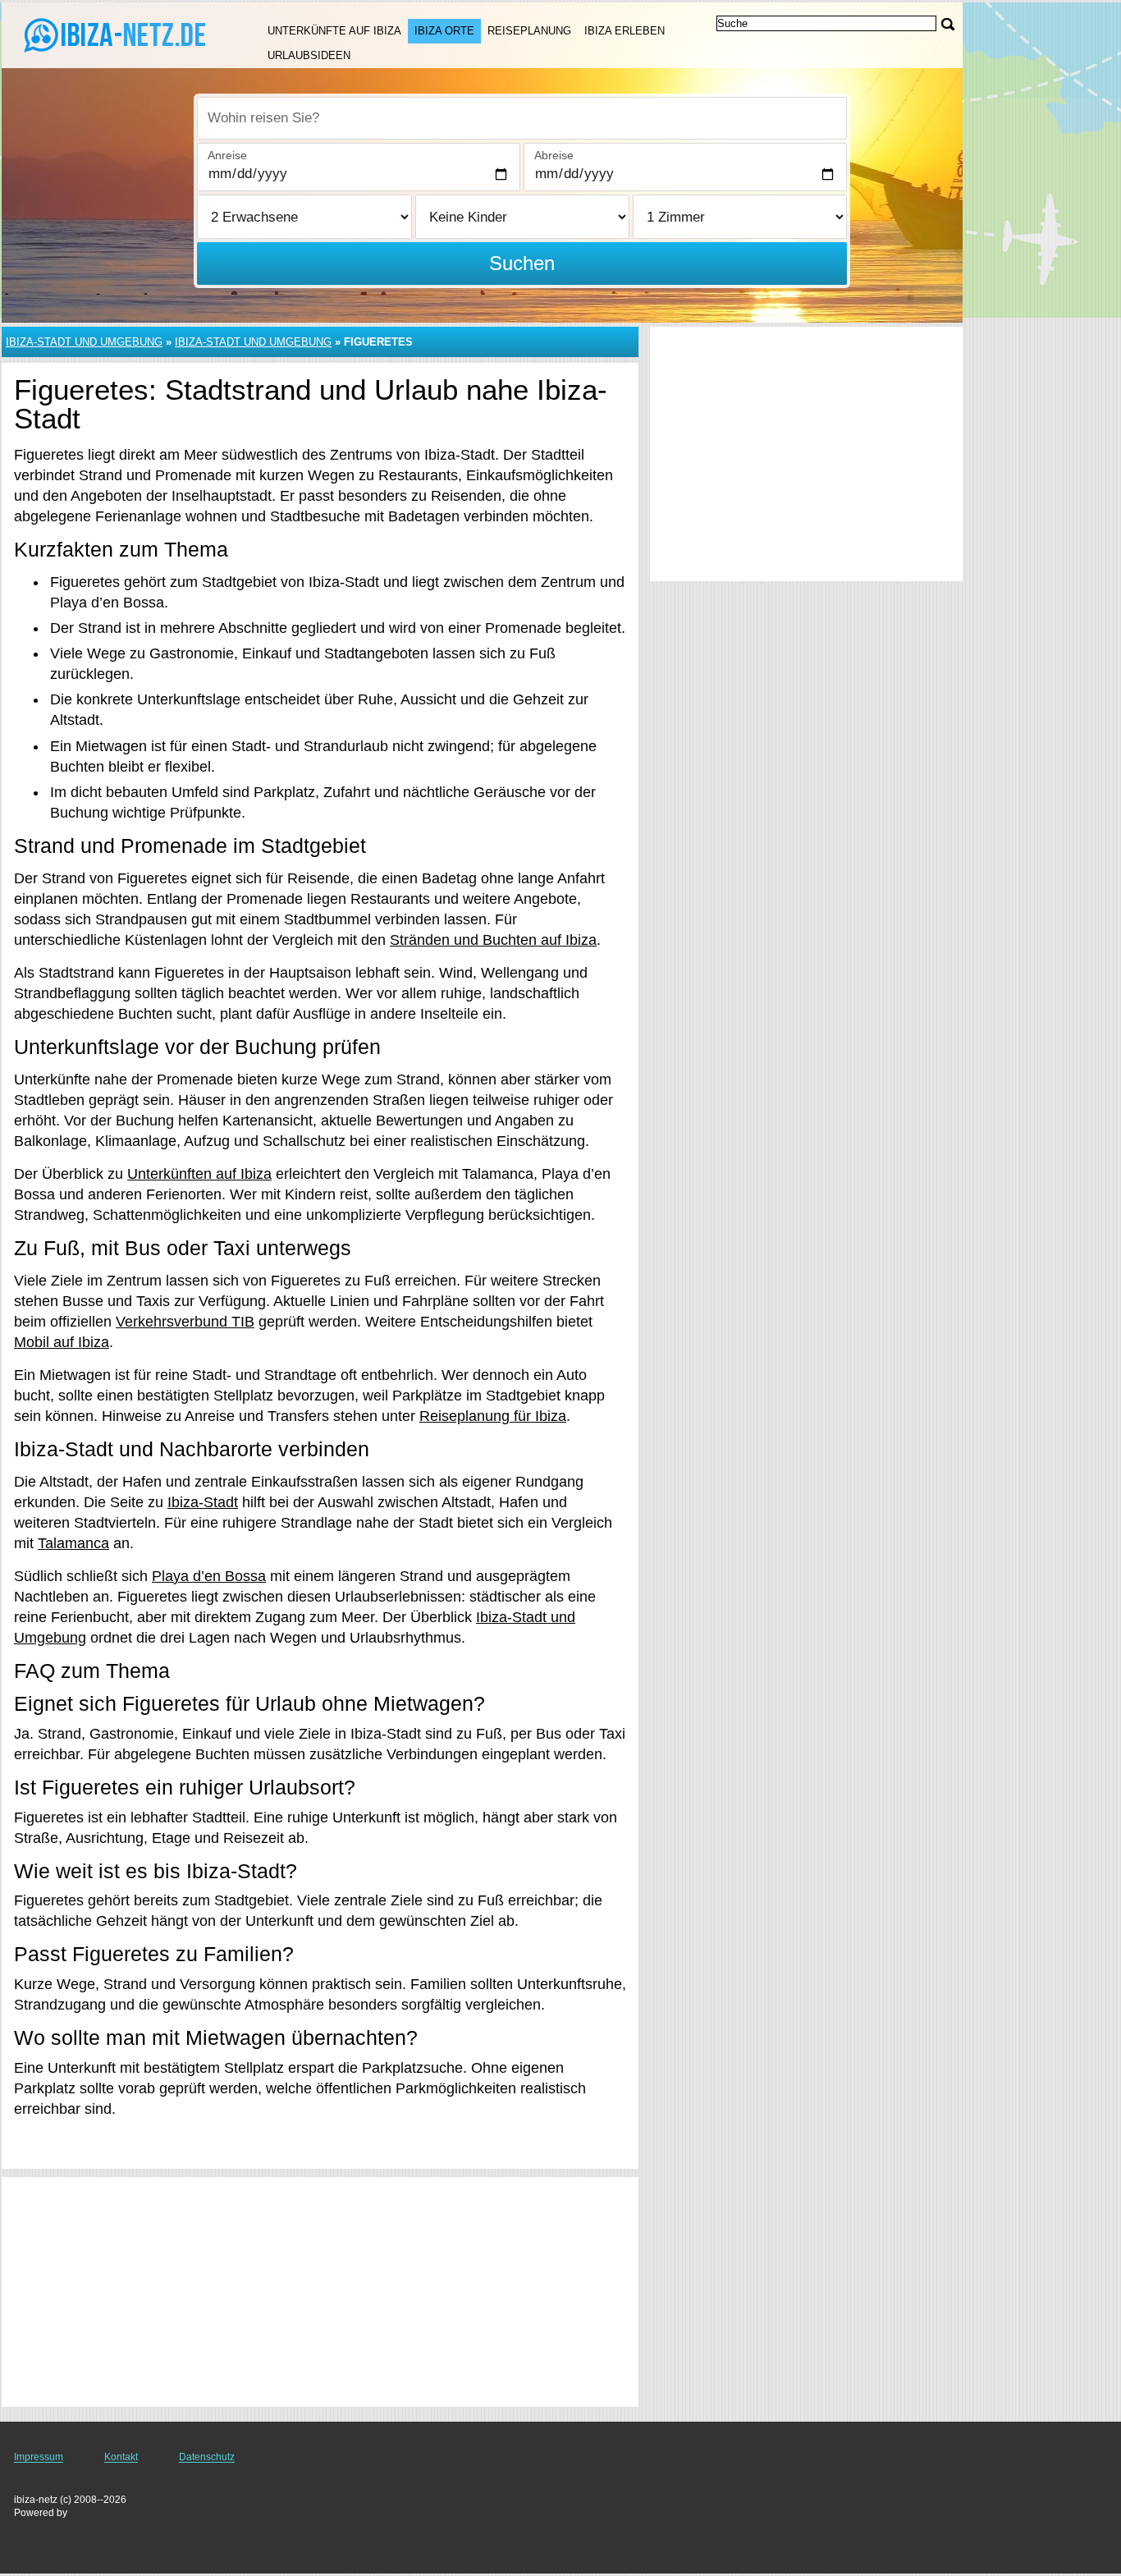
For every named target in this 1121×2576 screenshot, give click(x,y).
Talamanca (73, 1543)
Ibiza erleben (625, 31)
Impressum (39, 2457)
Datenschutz (207, 2457)
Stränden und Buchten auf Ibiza (493, 940)
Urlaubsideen (309, 55)
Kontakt (121, 2457)
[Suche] (948, 24)
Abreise (554, 155)
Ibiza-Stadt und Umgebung (84, 342)
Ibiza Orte (444, 31)
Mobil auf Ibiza (62, 1342)
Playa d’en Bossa (209, 1576)
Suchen (522, 263)
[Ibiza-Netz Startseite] (115, 34)
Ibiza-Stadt (203, 1502)
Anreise (227, 155)
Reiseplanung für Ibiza (493, 1416)
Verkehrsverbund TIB (185, 1322)
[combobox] (522, 118)
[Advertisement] (320, 2292)
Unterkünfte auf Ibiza (334, 31)
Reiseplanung (529, 31)
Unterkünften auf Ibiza (199, 1174)
